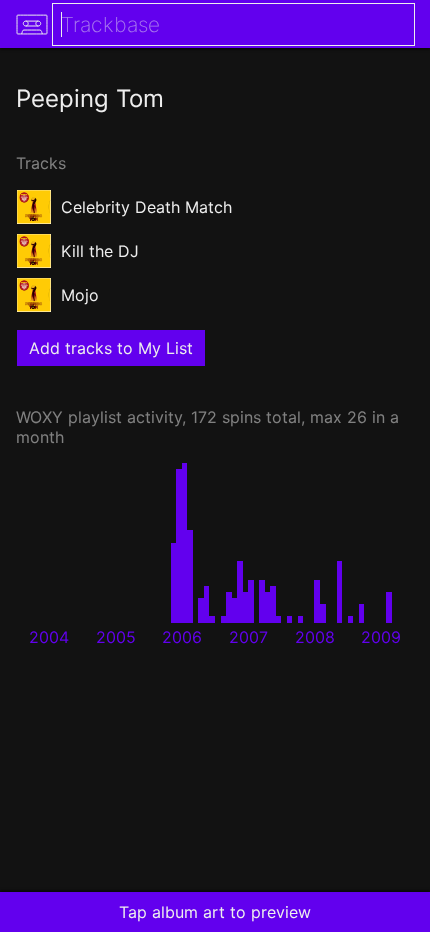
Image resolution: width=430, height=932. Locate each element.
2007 (248, 637)
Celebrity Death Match (146, 207)
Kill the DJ (100, 251)
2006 (182, 637)
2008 (315, 637)
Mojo (80, 295)
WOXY (39, 417)
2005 (116, 637)
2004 (49, 637)
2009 (381, 637)
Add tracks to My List (111, 348)
